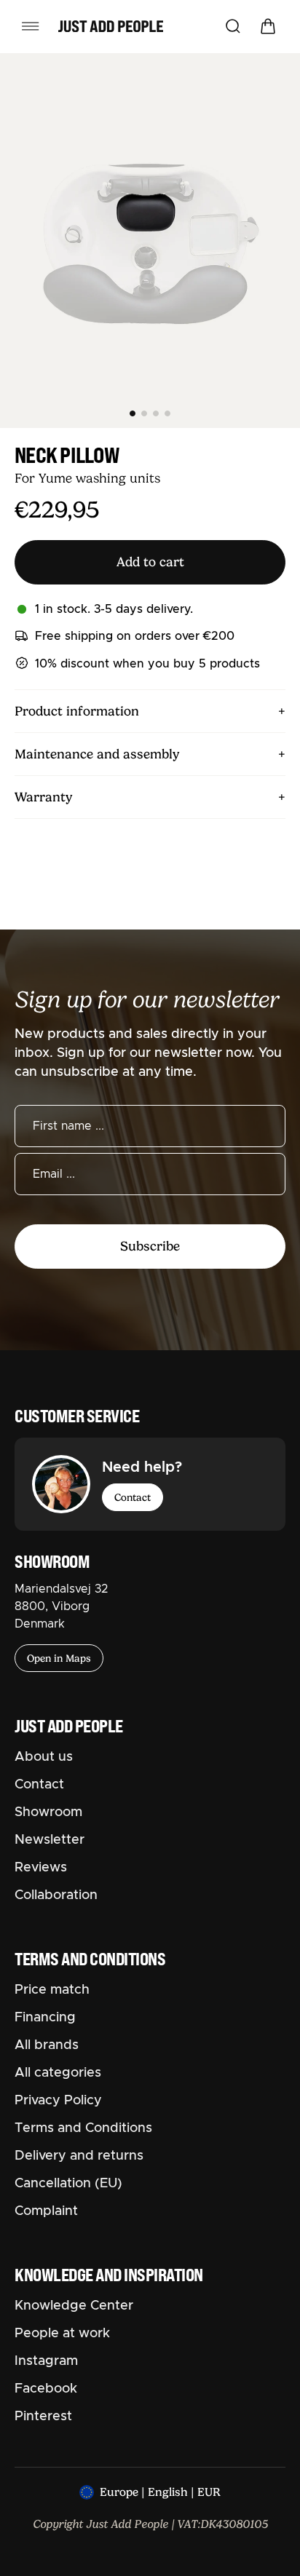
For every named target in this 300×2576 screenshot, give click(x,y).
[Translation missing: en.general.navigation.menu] (31, 26)
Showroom (48, 1812)
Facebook (46, 2389)
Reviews (41, 1868)
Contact (133, 1497)
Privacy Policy (58, 2101)
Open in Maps (59, 1658)
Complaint (46, 2211)
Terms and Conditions (83, 2128)
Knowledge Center (74, 2306)
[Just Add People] (111, 26)
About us (44, 1757)
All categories (58, 2073)
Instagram (46, 2361)
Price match (52, 1990)
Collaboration (56, 1895)
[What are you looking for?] (233, 26)
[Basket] (268, 26)
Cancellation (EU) (68, 2184)
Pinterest (43, 2417)
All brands (47, 2045)
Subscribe (150, 1246)
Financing (45, 2018)
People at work (62, 2334)
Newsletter (50, 1840)
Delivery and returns (79, 2156)
